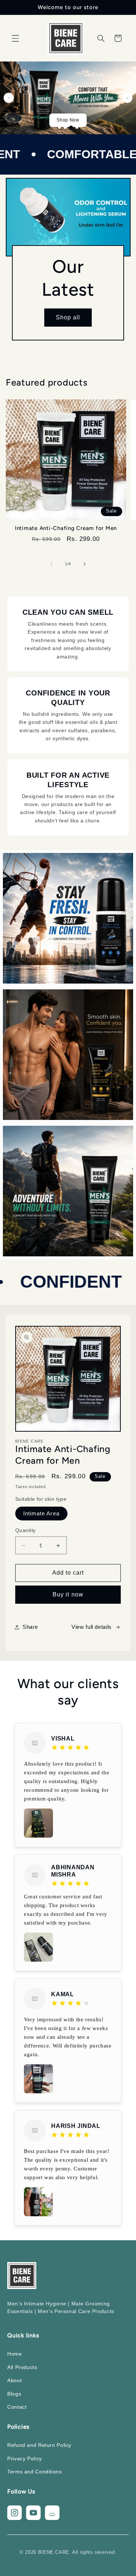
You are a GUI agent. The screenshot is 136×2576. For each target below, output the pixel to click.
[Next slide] (127, 98)
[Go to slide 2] (65, 127)
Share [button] (30, 1627)
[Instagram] (15, 2513)
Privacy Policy (25, 2459)
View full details (92, 1627)
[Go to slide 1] (59, 127)
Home (15, 2354)
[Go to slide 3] (71, 127)
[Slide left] (51, 564)
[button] (15, 38)
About (15, 2380)
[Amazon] (52, 2513)
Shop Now (68, 120)
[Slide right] (85, 564)
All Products (22, 2367)
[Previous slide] (9, 98)
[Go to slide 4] (77, 127)
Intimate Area (41, 1514)
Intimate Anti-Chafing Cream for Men (66, 528)
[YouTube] (33, 2513)
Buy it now (68, 1594)
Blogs (14, 2394)
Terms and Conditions (35, 2472)
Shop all (68, 317)
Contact (17, 2407)
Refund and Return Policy (39, 2445)
